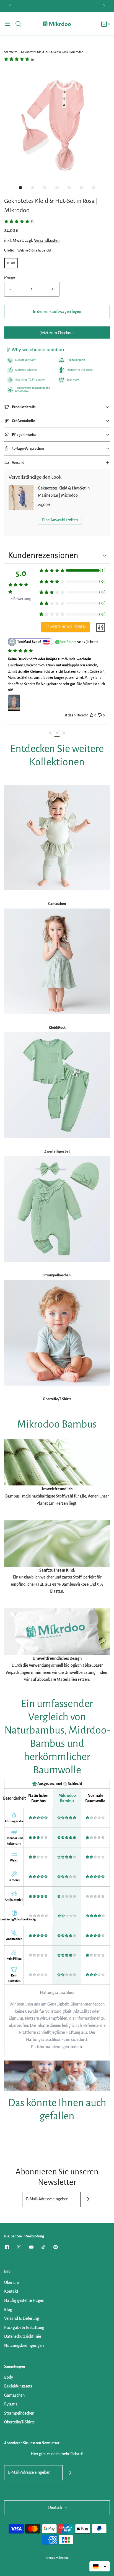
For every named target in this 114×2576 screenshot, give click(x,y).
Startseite (11, 52)
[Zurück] (10, 6)
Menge (10, 277)
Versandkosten (47, 240)
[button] (57, 125)
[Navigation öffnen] (7, 24)
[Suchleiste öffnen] (20, 24)
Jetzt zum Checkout (57, 333)
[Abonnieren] (88, 2199)
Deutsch (55, 2507)
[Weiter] (104, 6)
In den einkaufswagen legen (57, 311)
